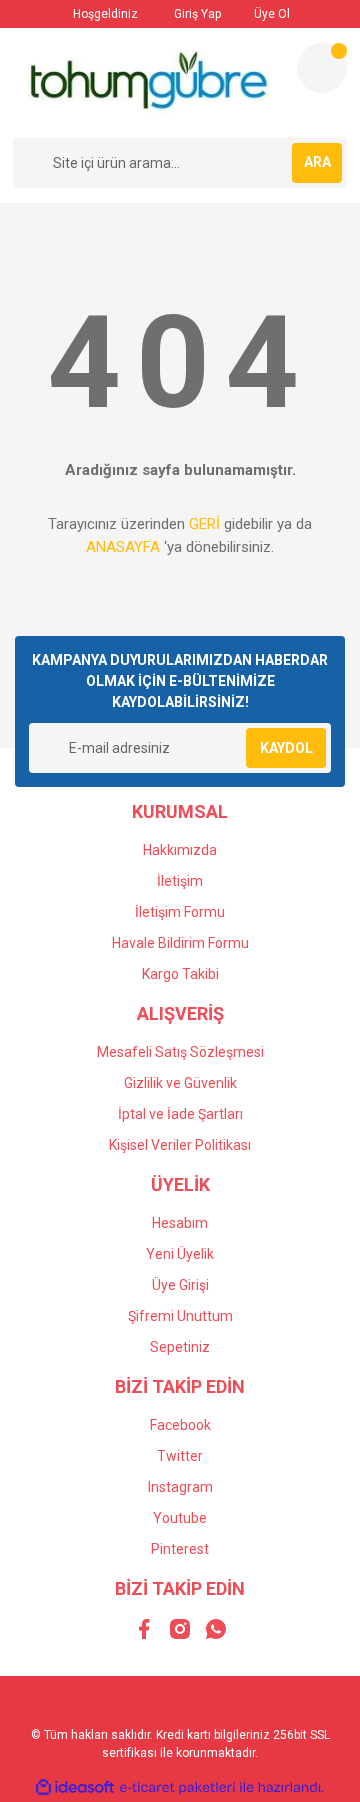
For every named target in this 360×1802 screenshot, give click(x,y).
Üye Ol (270, 14)
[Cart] (322, 68)
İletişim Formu (180, 912)
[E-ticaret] (177, 1787)
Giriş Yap (196, 14)
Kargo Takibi (180, 974)
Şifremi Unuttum (180, 1316)
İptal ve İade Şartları (180, 1114)
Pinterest (180, 1549)
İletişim (180, 881)
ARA (317, 162)
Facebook (180, 1425)
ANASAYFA (123, 547)
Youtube (180, 1518)
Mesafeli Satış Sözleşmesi (180, 1052)
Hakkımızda (180, 850)
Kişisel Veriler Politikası (180, 1145)
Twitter (180, 1456)
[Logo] (146, 83)
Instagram (180, 1487)
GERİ (204, 524)
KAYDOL (286, 748)
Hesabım (180, 1223)
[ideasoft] (75, 1787)
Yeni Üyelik (180, 1254)
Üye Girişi (180, 1285)
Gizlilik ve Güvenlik (180, 1083)
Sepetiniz (180, 1347)
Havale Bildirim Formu (180, 943)
